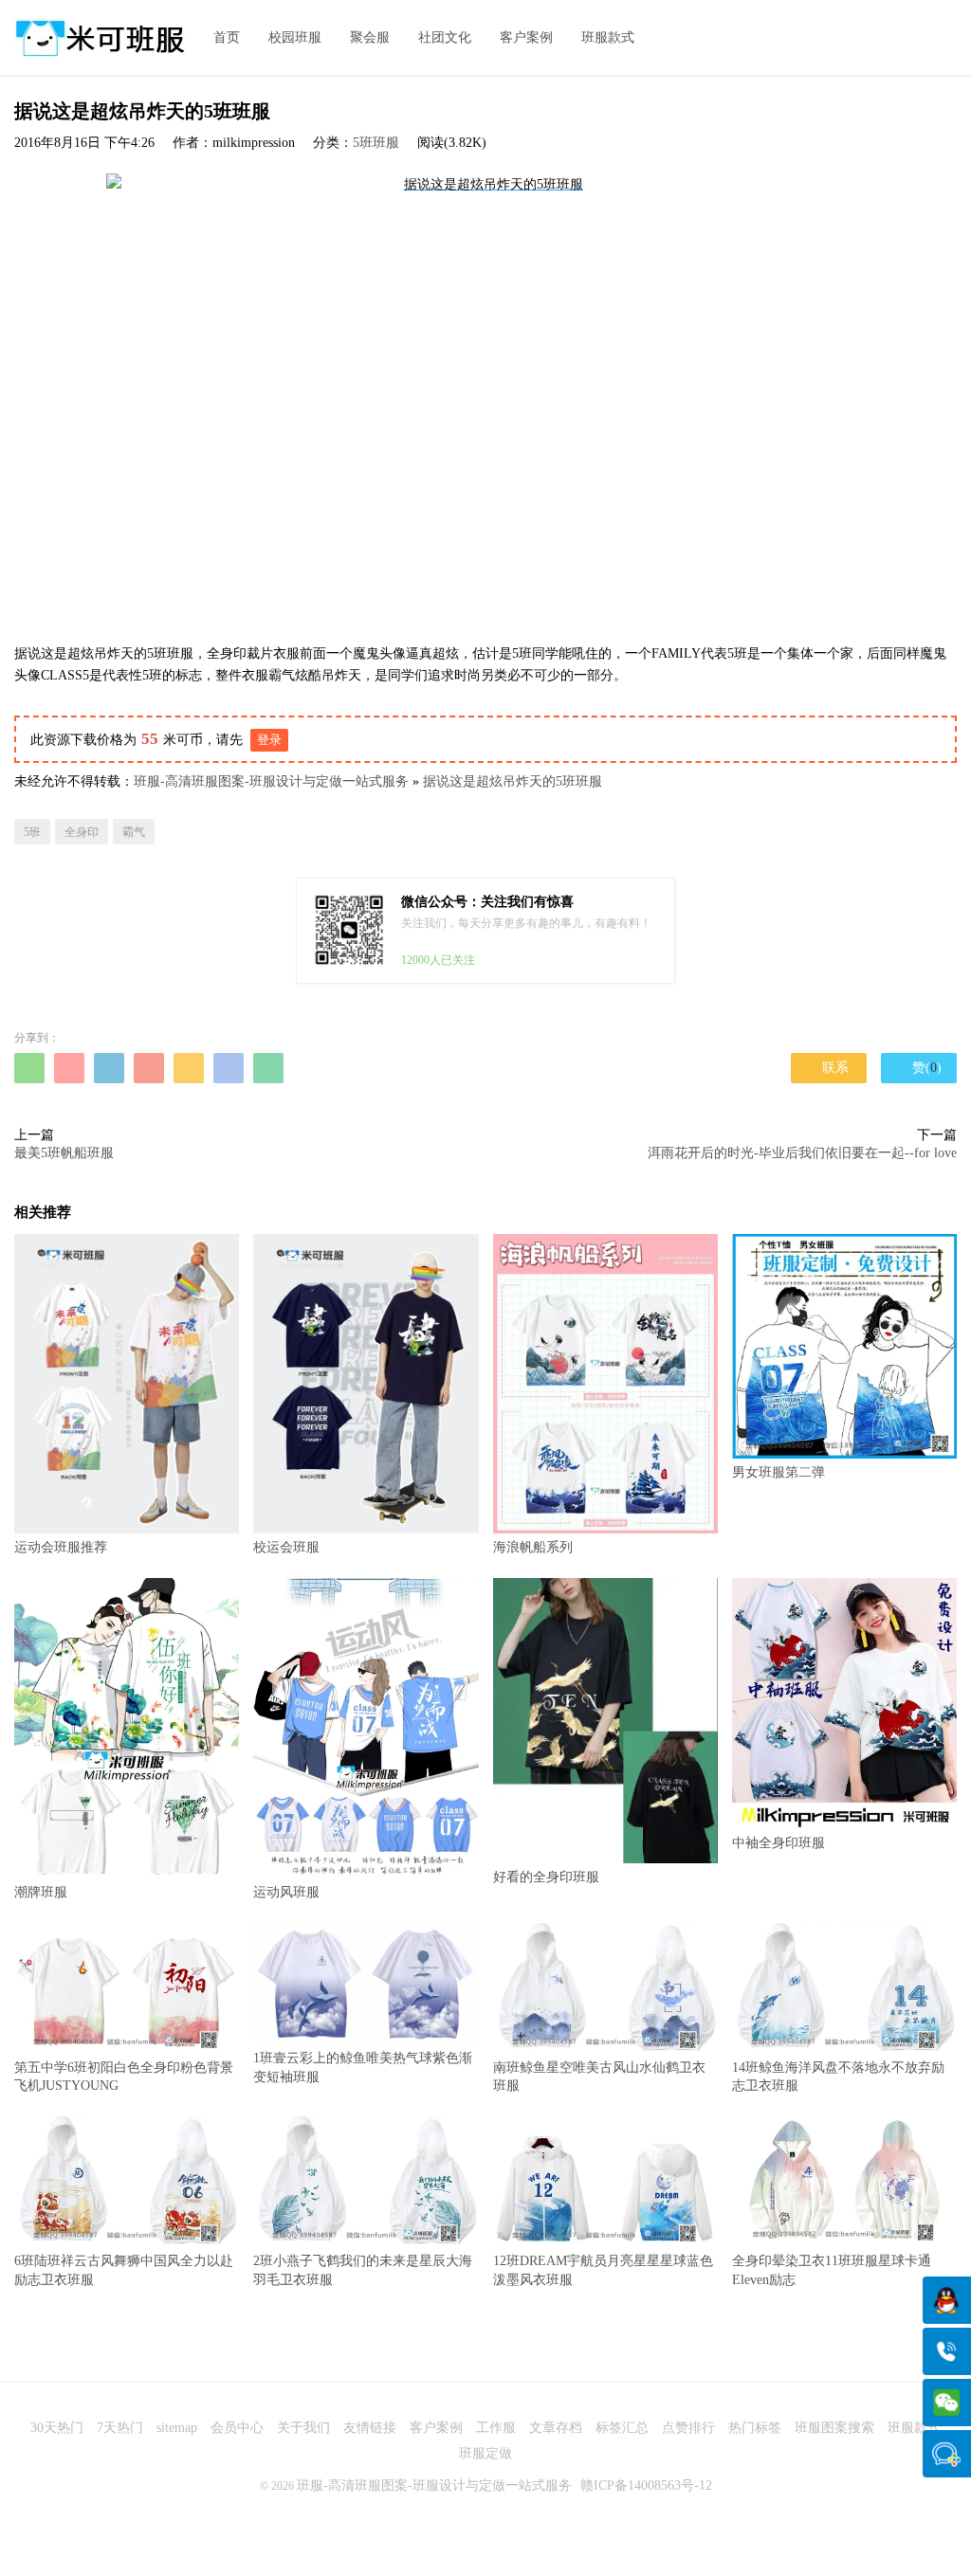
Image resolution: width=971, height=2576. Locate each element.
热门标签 (755, 2428)
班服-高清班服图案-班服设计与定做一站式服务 (271, 781)
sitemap (177, 2428)
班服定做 (485, 2453)
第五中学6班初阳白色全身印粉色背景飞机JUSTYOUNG (124, 2077)
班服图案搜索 (834, 2428)
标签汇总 (622, 2428)
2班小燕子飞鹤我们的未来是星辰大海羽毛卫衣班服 (363, 2270)
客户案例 (526, 37)
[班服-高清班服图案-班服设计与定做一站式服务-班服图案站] (100, 38)
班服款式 (608, 37)
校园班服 (295, 37)
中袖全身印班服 (779, 1843)
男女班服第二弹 (779, 1472)
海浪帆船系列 (533, 1547)
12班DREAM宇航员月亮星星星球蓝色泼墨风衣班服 (603, 2270)
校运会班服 (286, 1547)
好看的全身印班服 (546, 1877)
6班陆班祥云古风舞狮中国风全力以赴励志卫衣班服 (124, 2270)
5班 (32, 832)
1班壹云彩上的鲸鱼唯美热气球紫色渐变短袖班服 (363, 2068)
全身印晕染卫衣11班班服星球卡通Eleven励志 (832, 2270)
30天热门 (57, 2428)
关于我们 (303, 2428)
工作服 (496, 2428)
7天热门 (120, 2428)
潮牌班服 (41, 1892)
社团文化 (445, 37)
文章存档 (556, 2428)
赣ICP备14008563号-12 (646, 2485)
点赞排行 (688, 2428)
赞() (919, 1067)
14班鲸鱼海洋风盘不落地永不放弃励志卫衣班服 (838, 2077)
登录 (269, 740)
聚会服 (370, 37)
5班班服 (376, 143)
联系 (829, 1068)
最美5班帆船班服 (64, 1153)
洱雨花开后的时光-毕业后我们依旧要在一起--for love (802, 1153)
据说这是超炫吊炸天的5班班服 (513, 781)
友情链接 (370, 2428)
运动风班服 (286, 1892)
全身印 (82, 832)
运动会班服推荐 (61, 1547)
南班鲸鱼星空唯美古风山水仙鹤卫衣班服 (599, 2077)
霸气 (134, 832)
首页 (227, 37)
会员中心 (237, 2428)
